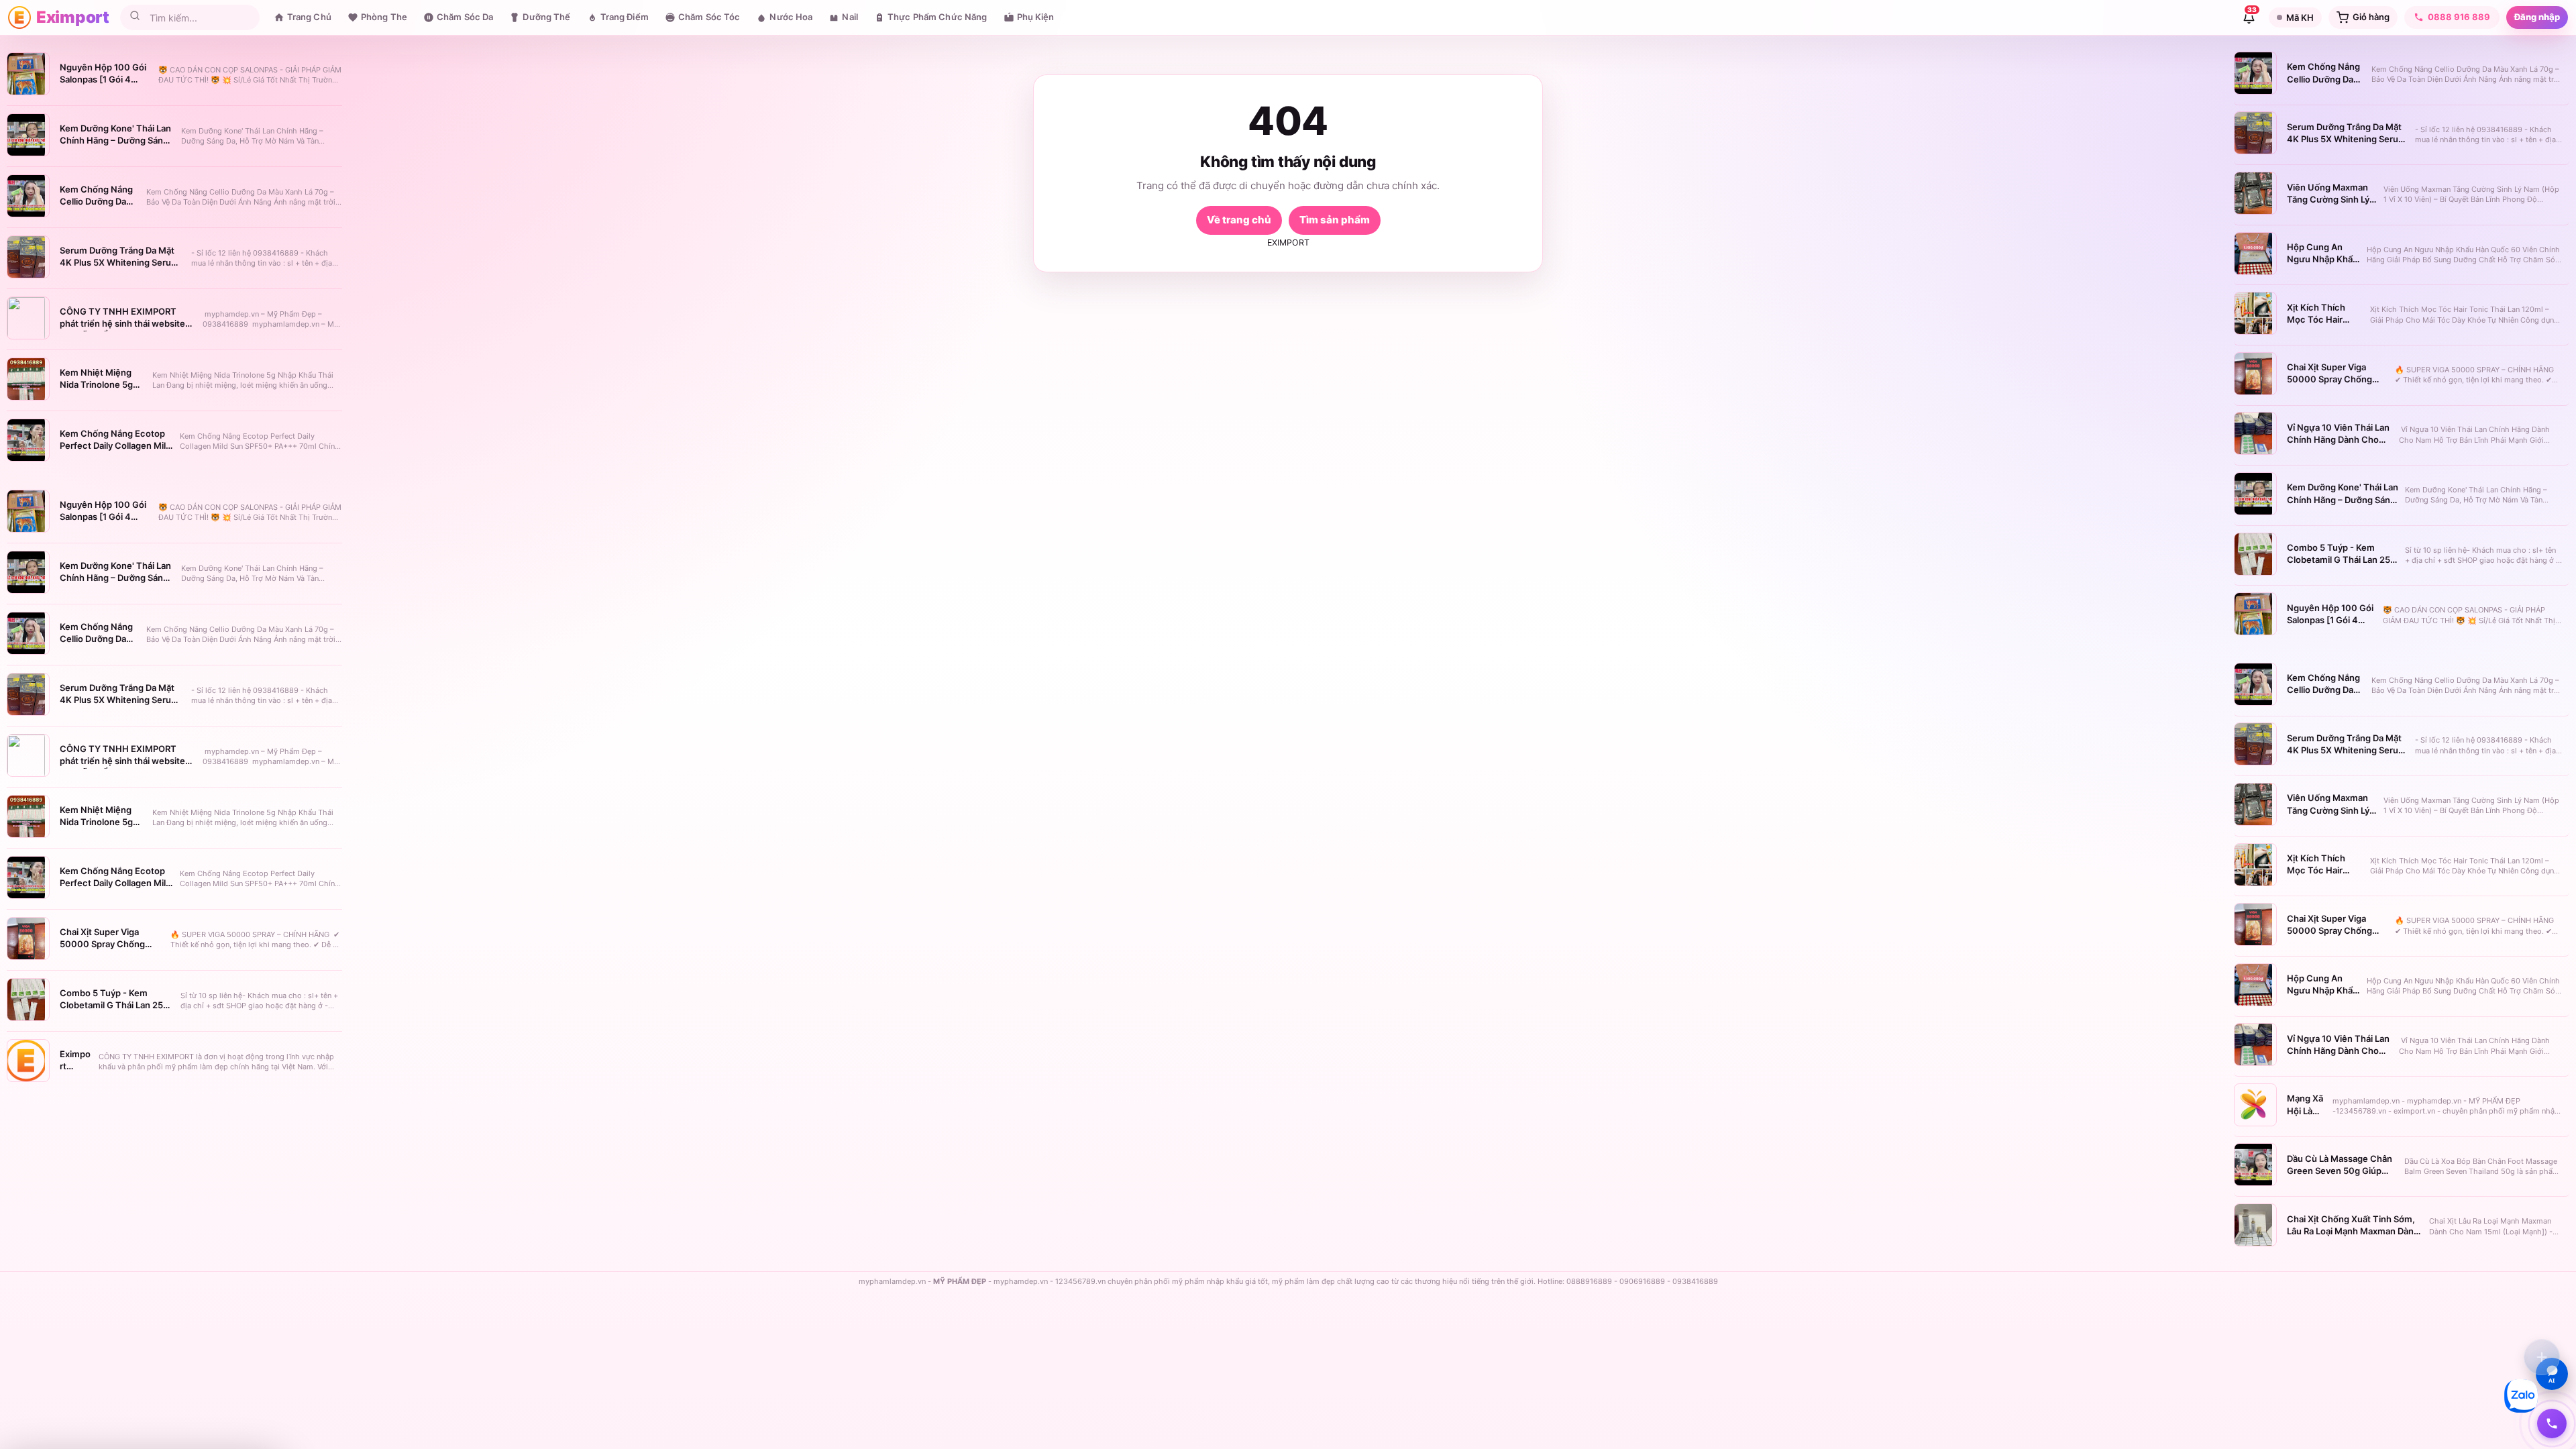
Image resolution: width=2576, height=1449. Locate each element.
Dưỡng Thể (546, 17)
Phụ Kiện (1036, 17)
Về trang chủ (1239, 220)
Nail (850, 17)
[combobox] (199, 18)
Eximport (73, 17)
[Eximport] (19, 17)
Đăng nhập (2537, 17)
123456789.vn (1080, 1281)
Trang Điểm (625, 17)
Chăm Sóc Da (465, 17)
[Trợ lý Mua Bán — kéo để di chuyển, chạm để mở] (2542, 1357)
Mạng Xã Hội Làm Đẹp (2305, 1110)
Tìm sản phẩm (1335, 220)
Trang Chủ (309, 17)
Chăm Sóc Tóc (709, 17)
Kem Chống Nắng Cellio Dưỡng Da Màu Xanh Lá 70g (96, 201)
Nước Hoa (791, 17)
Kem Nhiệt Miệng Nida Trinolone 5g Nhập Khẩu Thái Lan (101, 384)
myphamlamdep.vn (892, 1281)
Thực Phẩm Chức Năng (937, 17)
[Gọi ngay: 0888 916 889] (2552, 1424)
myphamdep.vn (1021, 1281)
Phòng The (384, 17)
